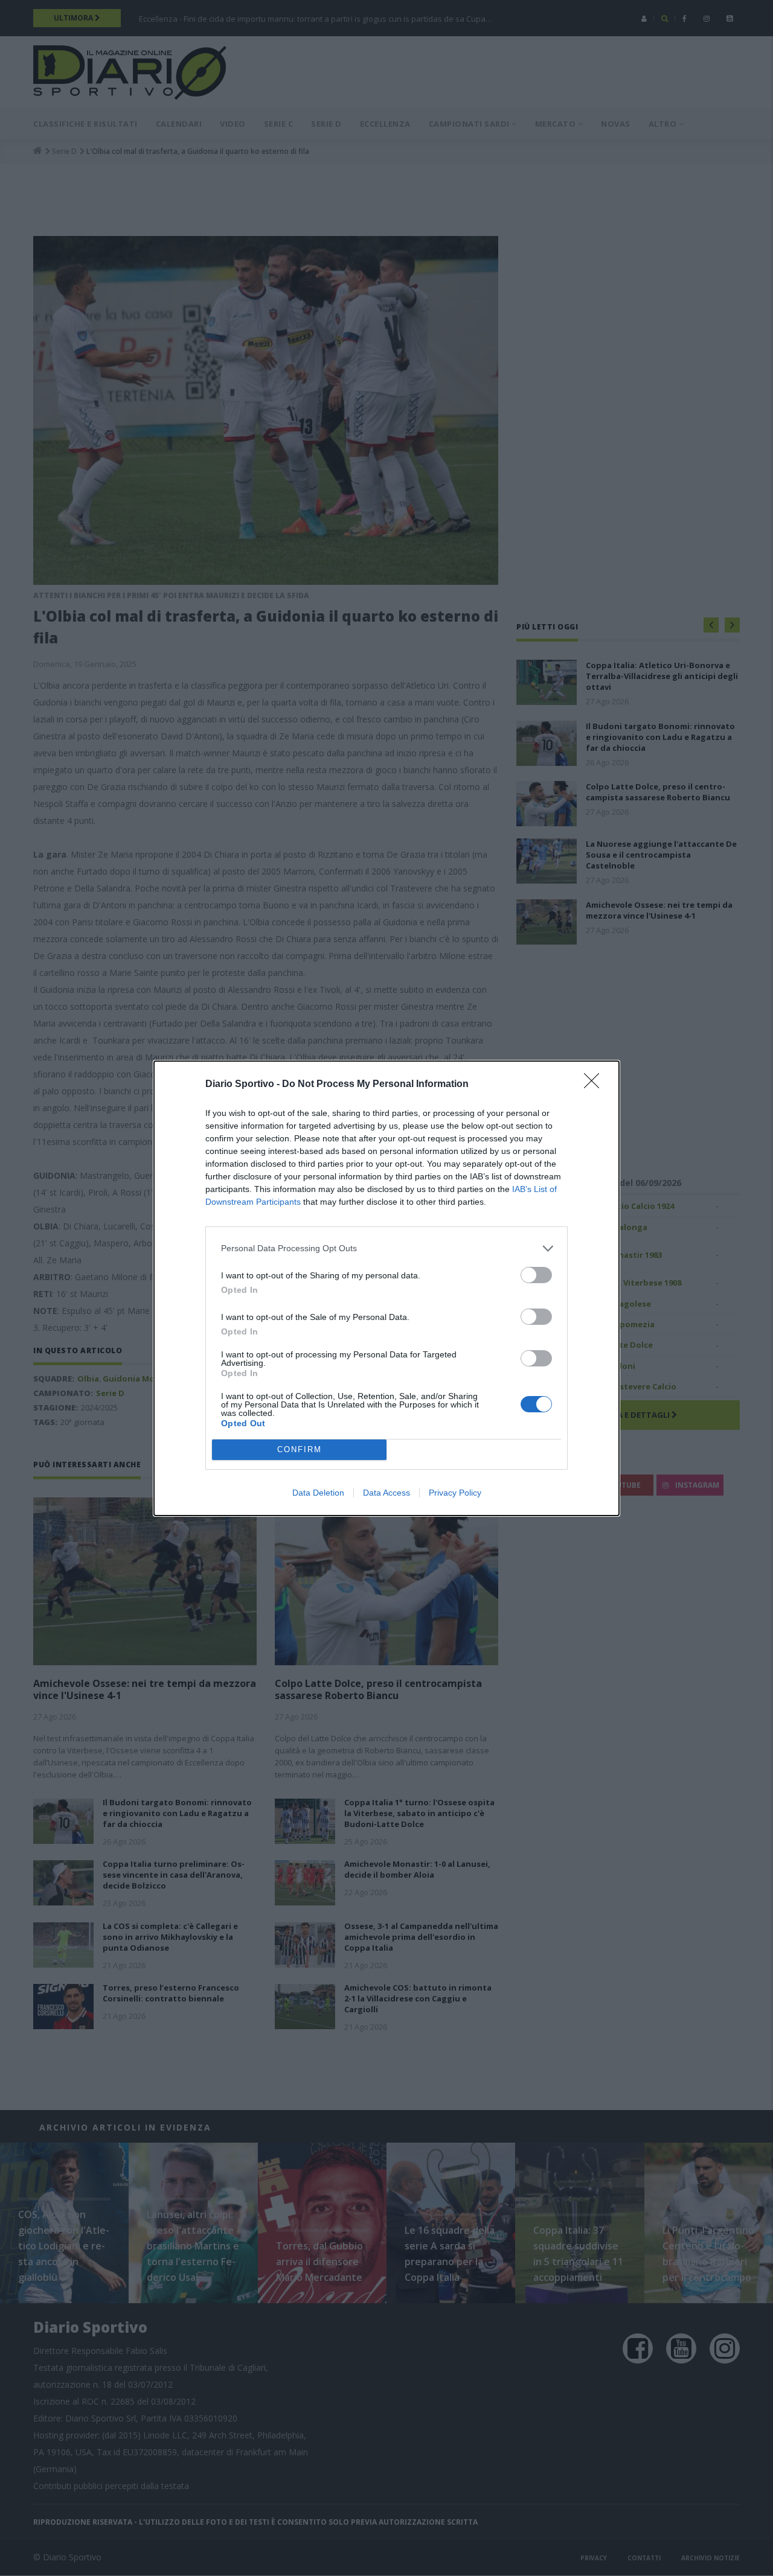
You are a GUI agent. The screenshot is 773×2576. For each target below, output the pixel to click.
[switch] (536, 1275)
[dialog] (386, 1288)
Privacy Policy (455, 1493)
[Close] (595, 1085)
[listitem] (386, 1248)
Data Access (386, 1493)
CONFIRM (300, 1449)
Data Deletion (318, 1493)
